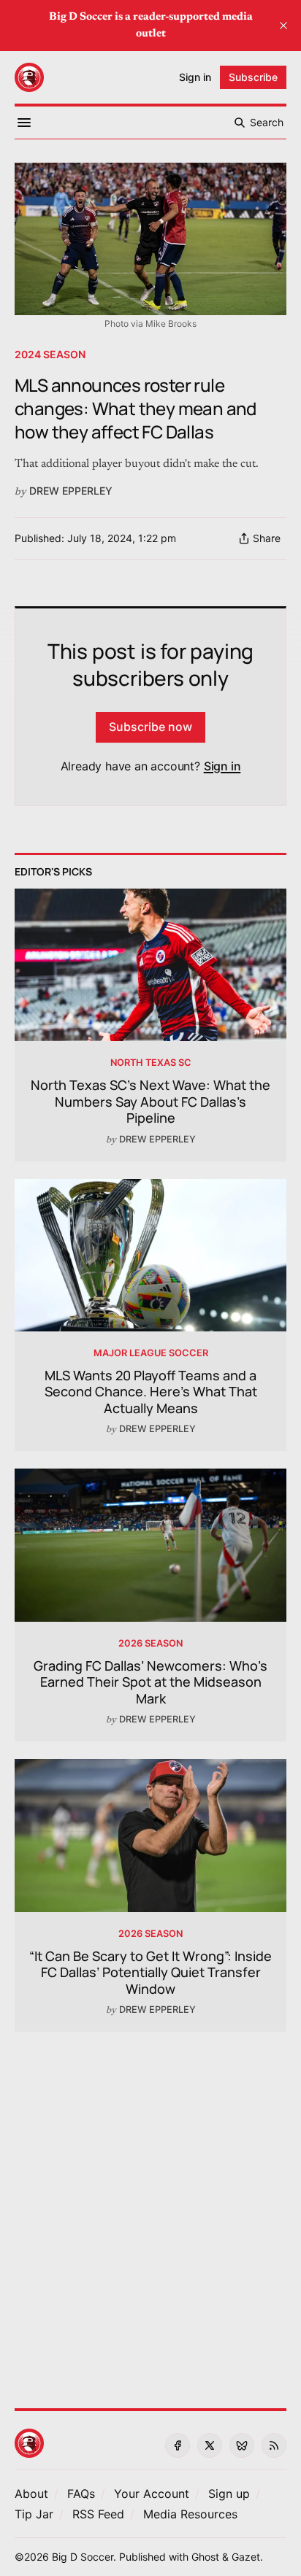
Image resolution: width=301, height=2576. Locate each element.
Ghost (205, 2557)
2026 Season (150, 1643)
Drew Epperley (71, 491)
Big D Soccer (83, 2557)
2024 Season (50, 354)
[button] (152, 2494)
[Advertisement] (150, 2211)
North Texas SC (151, 1063)
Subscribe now (150, 727)
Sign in (222, 766)
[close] (283, 26)
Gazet (246, 2557)
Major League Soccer (151, 1353)
